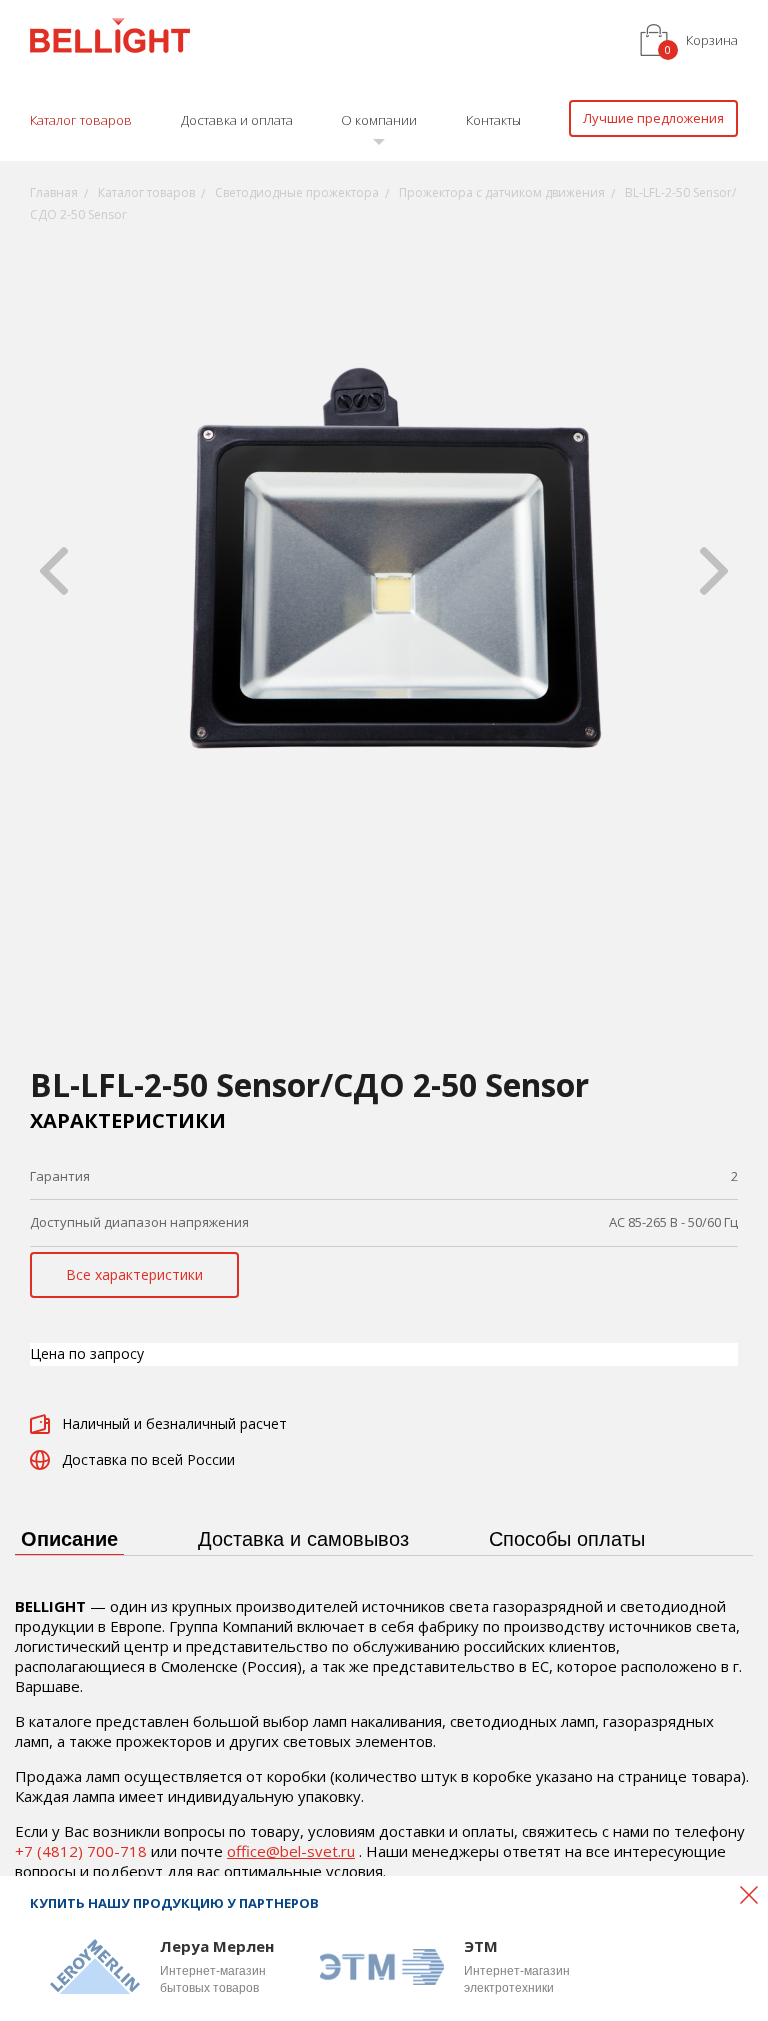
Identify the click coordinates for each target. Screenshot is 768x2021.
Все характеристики (134, 1274)
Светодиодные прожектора (297, 192)
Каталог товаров (81, 120)
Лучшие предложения (653, 118)
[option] (384, 571)
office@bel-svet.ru (291, 1851)
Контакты (493, 120)
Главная (54, 192)
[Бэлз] (110, 38)
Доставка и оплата (237, 120)
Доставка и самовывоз (303, 1539)
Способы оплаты (567, 1539)
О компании (379, 120)
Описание (69, 1539)
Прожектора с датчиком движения (502, 192)
